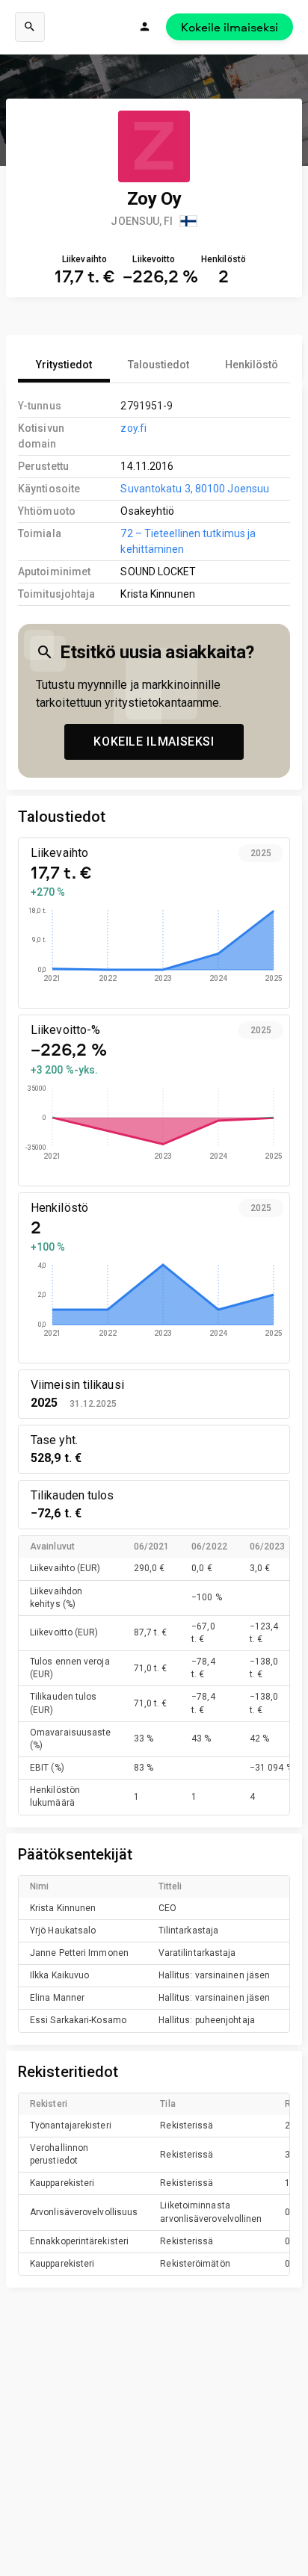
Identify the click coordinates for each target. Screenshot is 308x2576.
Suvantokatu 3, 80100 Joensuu (195, 489)
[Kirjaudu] (145, 27)
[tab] (64, 365)
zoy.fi (133, 428)
